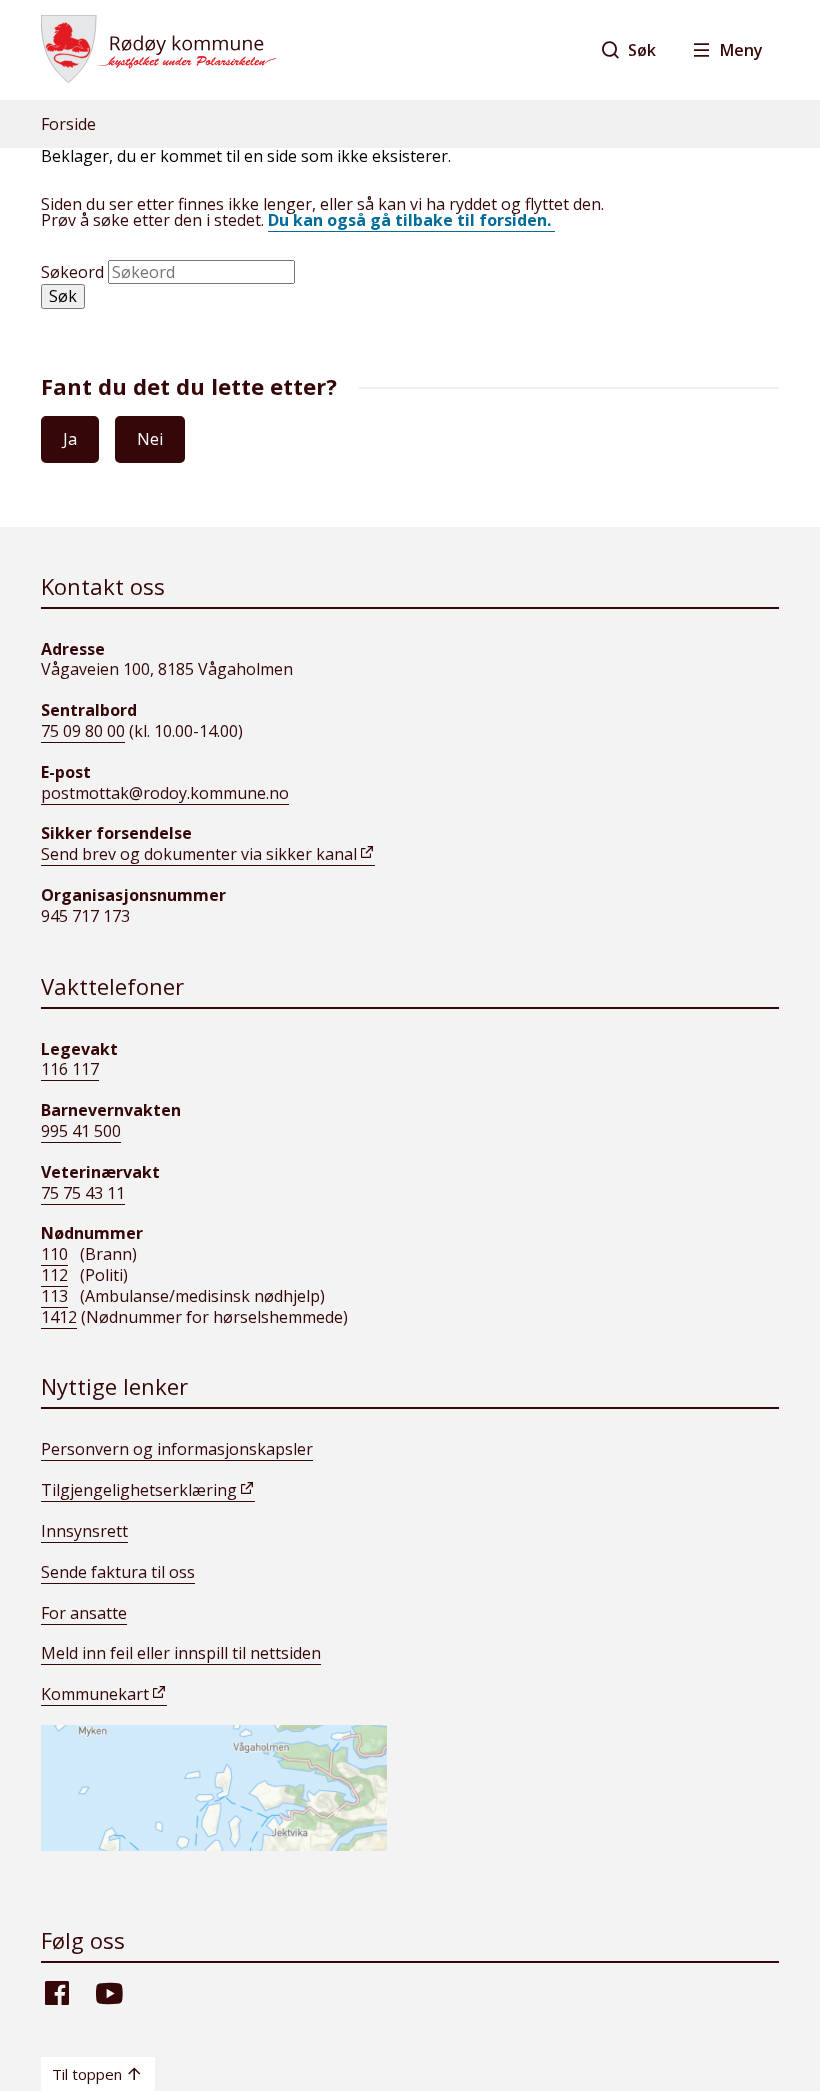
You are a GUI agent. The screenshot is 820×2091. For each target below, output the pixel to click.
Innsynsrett (84, 1531)
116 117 (70, 1069)
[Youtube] (109, 2003)
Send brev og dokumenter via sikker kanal (199, 854)
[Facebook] (57, 2003)
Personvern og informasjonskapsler (177, 1449)
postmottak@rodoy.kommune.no (165, 793)
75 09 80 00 (83, 731)
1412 (59, 1317)
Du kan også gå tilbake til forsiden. (411, 220)
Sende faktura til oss (118, 1572)
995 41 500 (81, 1131)
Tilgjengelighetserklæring (139, 1490)
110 (54, 1254)
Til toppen (87, 2074)
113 (54, 1296)
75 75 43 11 (83, 1193)
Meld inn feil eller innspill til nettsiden (181, 1653)
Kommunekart (95, 1694)
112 (54, 1275)
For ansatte (84, 1613)
